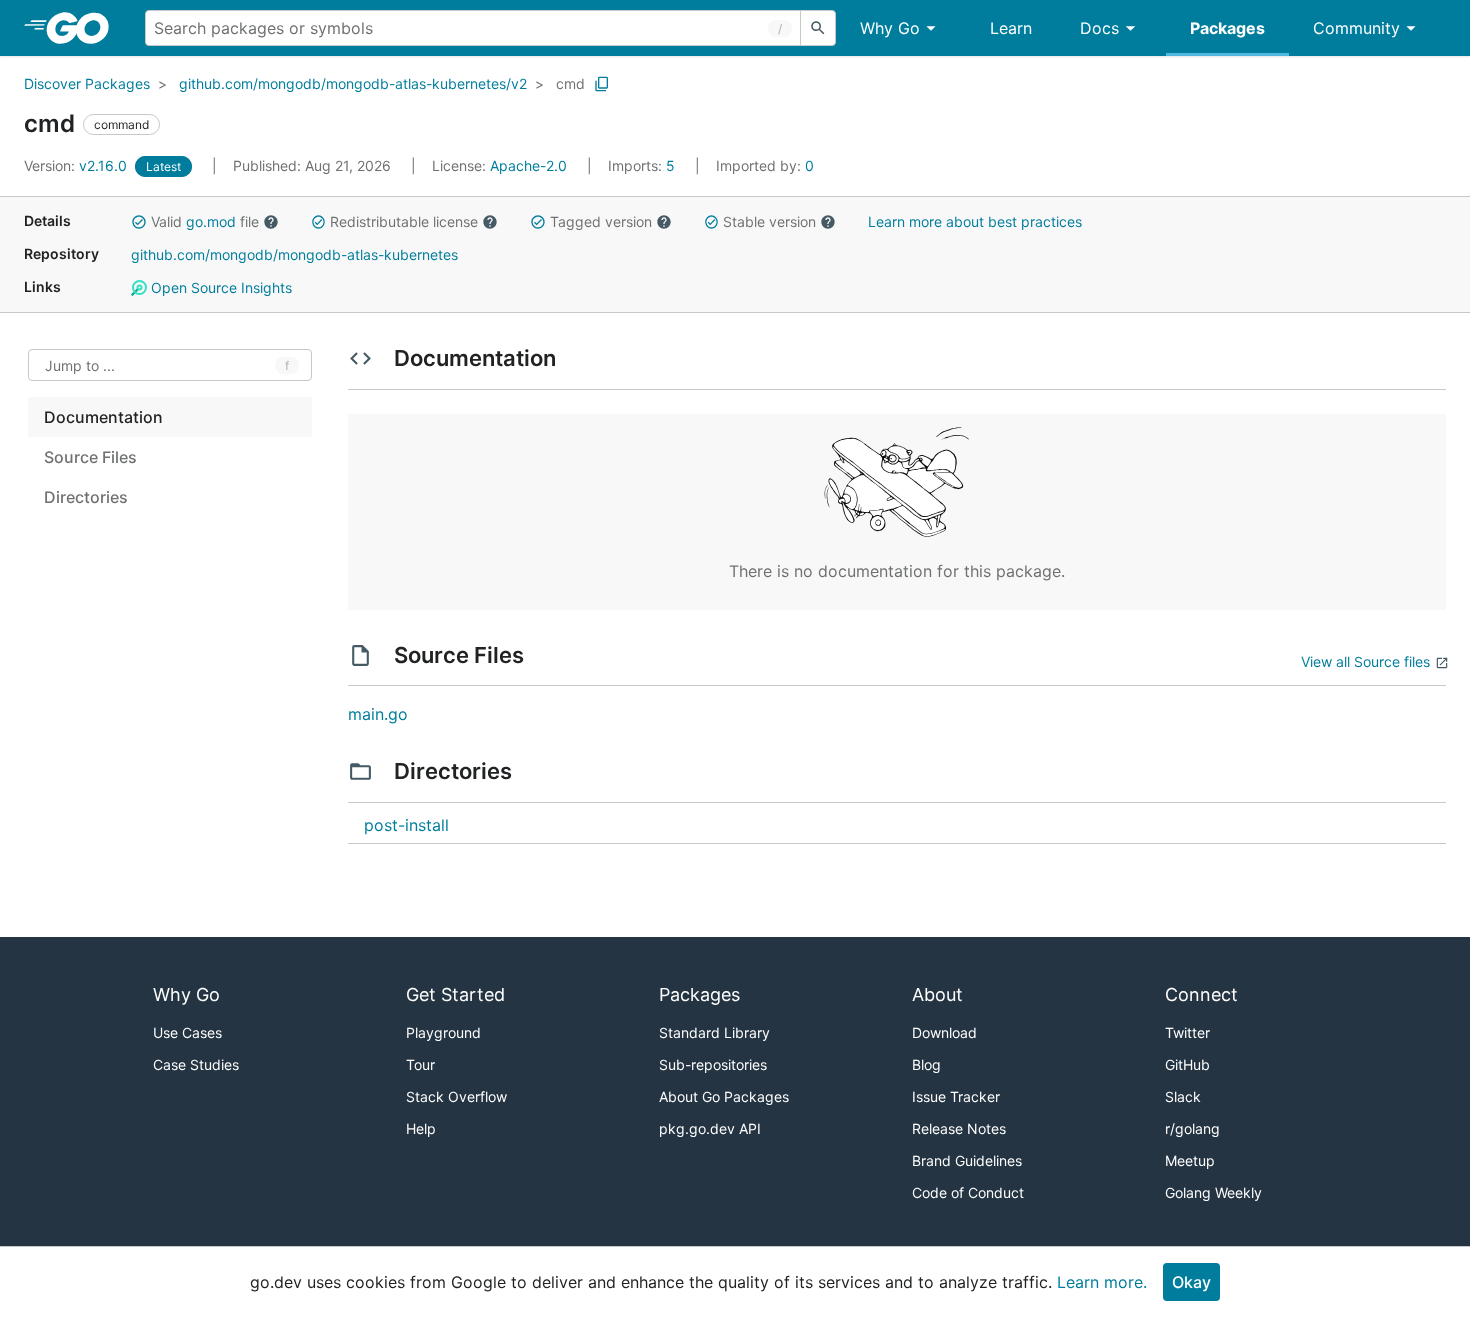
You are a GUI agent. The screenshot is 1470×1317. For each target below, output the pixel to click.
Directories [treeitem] (86, 497)
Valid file (205, 221)
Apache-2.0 (528, 165)
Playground (443, 1032)
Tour (420, 1064)
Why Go (890, 28)
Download (944, 1032)
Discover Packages (87, 83)
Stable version (769, 221)
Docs (1099, 28)
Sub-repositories (713, 1064)
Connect (1201, 994)
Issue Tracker (956, 1096)
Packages (1227, 28)
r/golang (1192, 1128)
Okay (1191, 1282)
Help (421, 1128)
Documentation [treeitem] (103, 417)
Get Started (455, 994)
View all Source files (1365, 661)
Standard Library (714, 1032)
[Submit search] (818, 28)
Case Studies (196, 1064)
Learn (1011, 28)
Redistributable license (404, 221)
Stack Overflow (456, 1096)
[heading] (84, 28)
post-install (406, 825)
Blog (926, 1064)
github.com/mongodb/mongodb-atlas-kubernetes (294, 254)
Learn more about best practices (975, 221)
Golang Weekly (1213, 1192)
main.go (378, 714)
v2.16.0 (77, 165)
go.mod (211, 221)
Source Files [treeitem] (90, 457)
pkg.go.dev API (710, 1128)
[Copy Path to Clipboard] (602, 84)
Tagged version (601, 221)
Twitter (1187, 1032)
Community (1356, 28)
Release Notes (959, 1128)
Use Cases (187, 1032)
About (937, 994)
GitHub (1187, 1064)
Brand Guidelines (967, 1160)
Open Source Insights (219, 287)
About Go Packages (724, 1096)
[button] (139, 222)
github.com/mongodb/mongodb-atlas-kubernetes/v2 (353, 83)
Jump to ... (80, 365)
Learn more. (1102, 1282)
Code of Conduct (968, 1192)
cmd (570, 83)
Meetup (1190, 1160)
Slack (1183, 1096)
